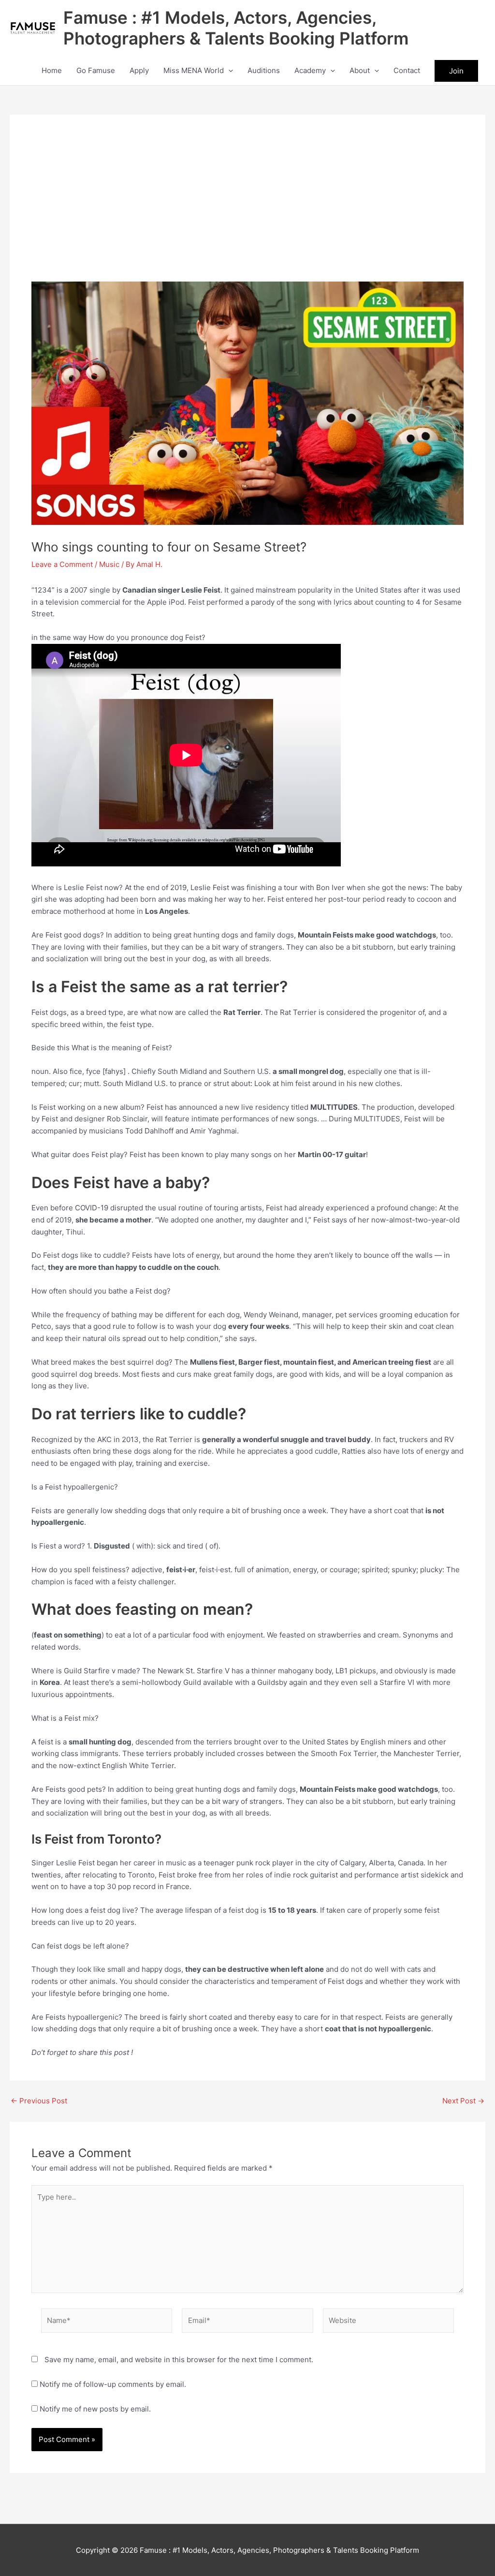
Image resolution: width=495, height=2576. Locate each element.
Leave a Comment (62, 564)
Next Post (463, 2101)
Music (109, 564)
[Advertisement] (247, 209)
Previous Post (39, 2101)
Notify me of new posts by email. (95, 2409)
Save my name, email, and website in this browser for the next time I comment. (179, 2360)
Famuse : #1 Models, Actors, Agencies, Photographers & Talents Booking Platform (236, 28)
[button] (228, 71)
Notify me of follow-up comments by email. (113, 2384)
